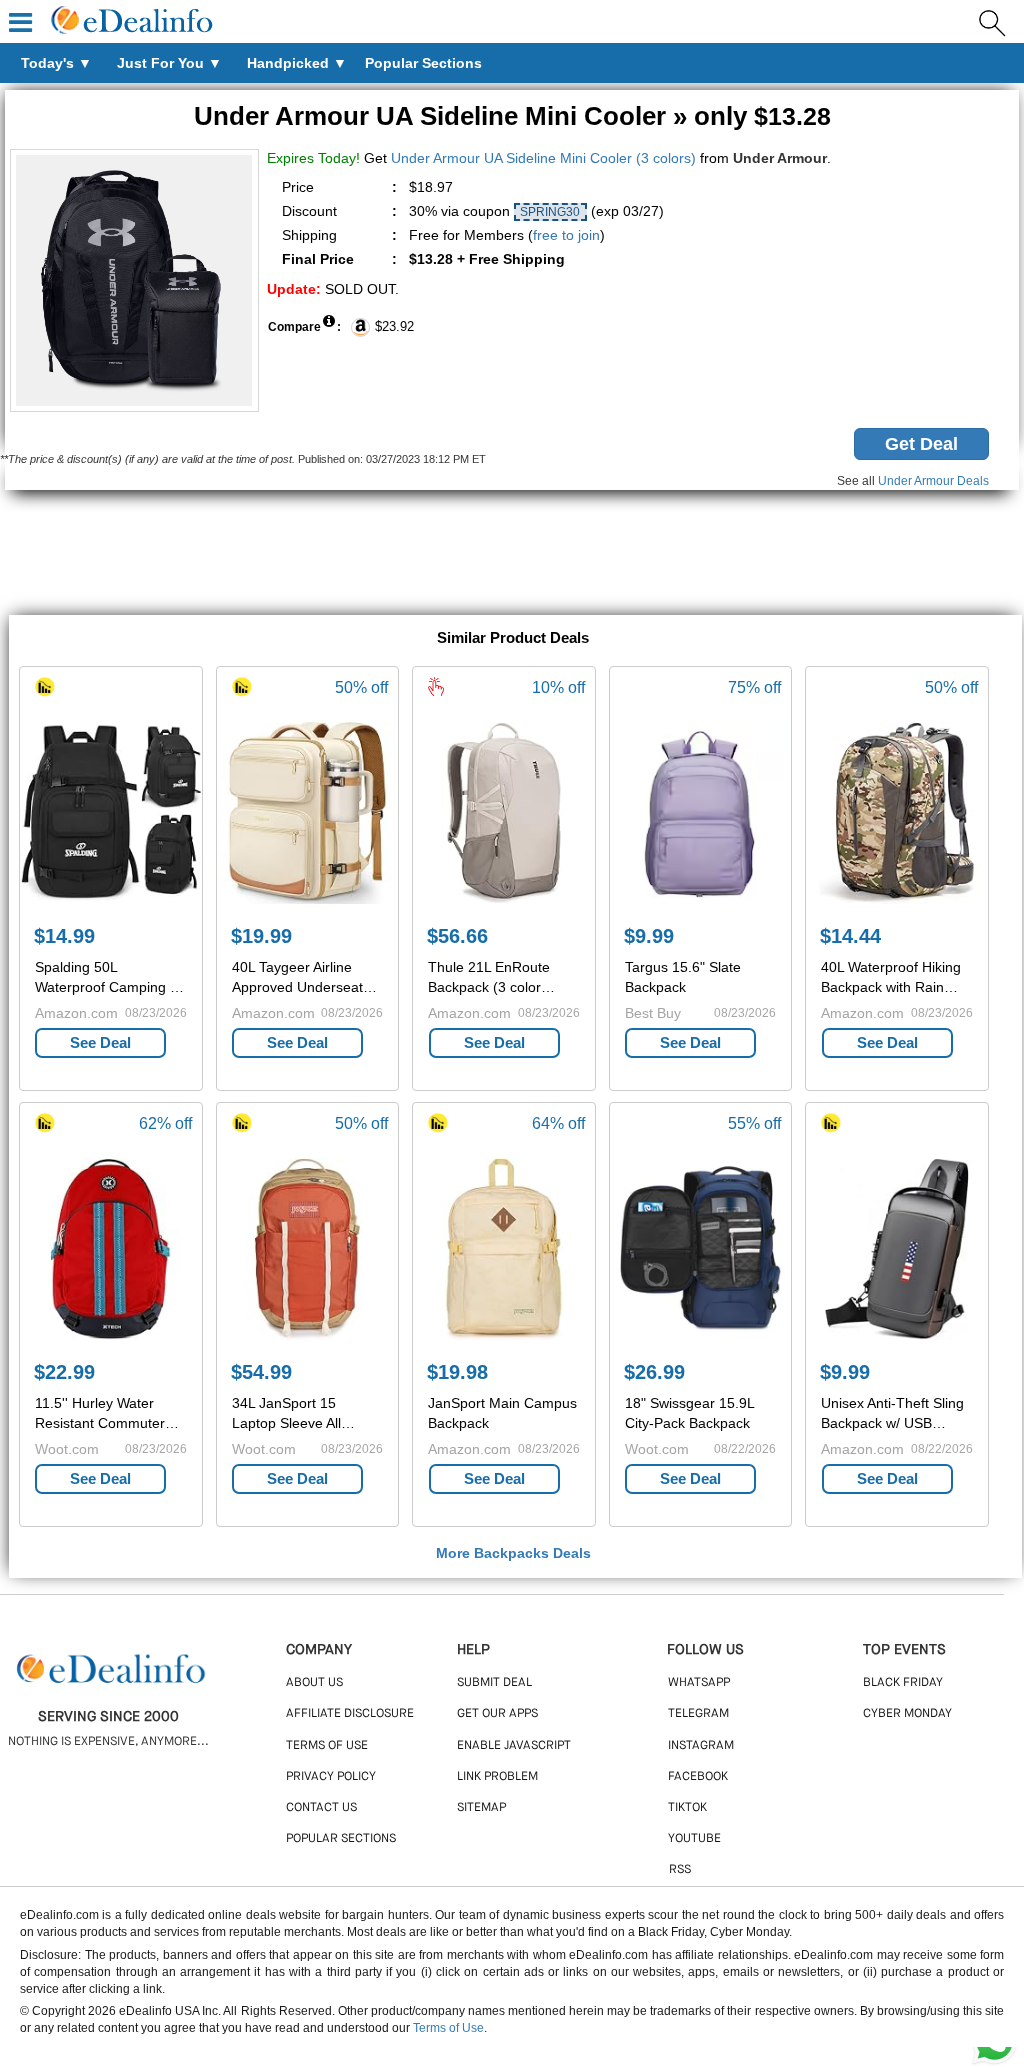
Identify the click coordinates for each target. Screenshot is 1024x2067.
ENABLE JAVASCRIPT (514, 1746)
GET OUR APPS (497, 1714)
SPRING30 (550, 212)
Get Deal (921, 444)
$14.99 (64, 936)
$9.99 (649, 936)
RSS (680, 1870)
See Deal (100, 1042)
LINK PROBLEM (497, 1777)
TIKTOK (687, 1808)
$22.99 (64, 1372)
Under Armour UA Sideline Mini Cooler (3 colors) (543, 158)
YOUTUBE (694, 1839)
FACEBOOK (698, 1777)
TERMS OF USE (327, 1746)
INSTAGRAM (701, 1746)
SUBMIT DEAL (494, 1683)
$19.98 (457, 1372)
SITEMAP (481, 1808)
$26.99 (654, 1372)
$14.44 (850, 936)
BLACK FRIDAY (903, 1683)
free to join (566, 235)
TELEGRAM (698, 1714)
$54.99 (261, 1372)
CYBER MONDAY (907, 1714)
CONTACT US (321, 1808)
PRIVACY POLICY (331, 1777)
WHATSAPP (699, 1683)
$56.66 (457, 936)
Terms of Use (448, 2028)
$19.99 (261, 936)
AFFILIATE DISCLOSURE (350, 1714)
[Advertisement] (512, 555)
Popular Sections (341, 1839)
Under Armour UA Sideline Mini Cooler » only (512, 116)
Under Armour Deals (933, 481)
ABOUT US (314, 1683)
